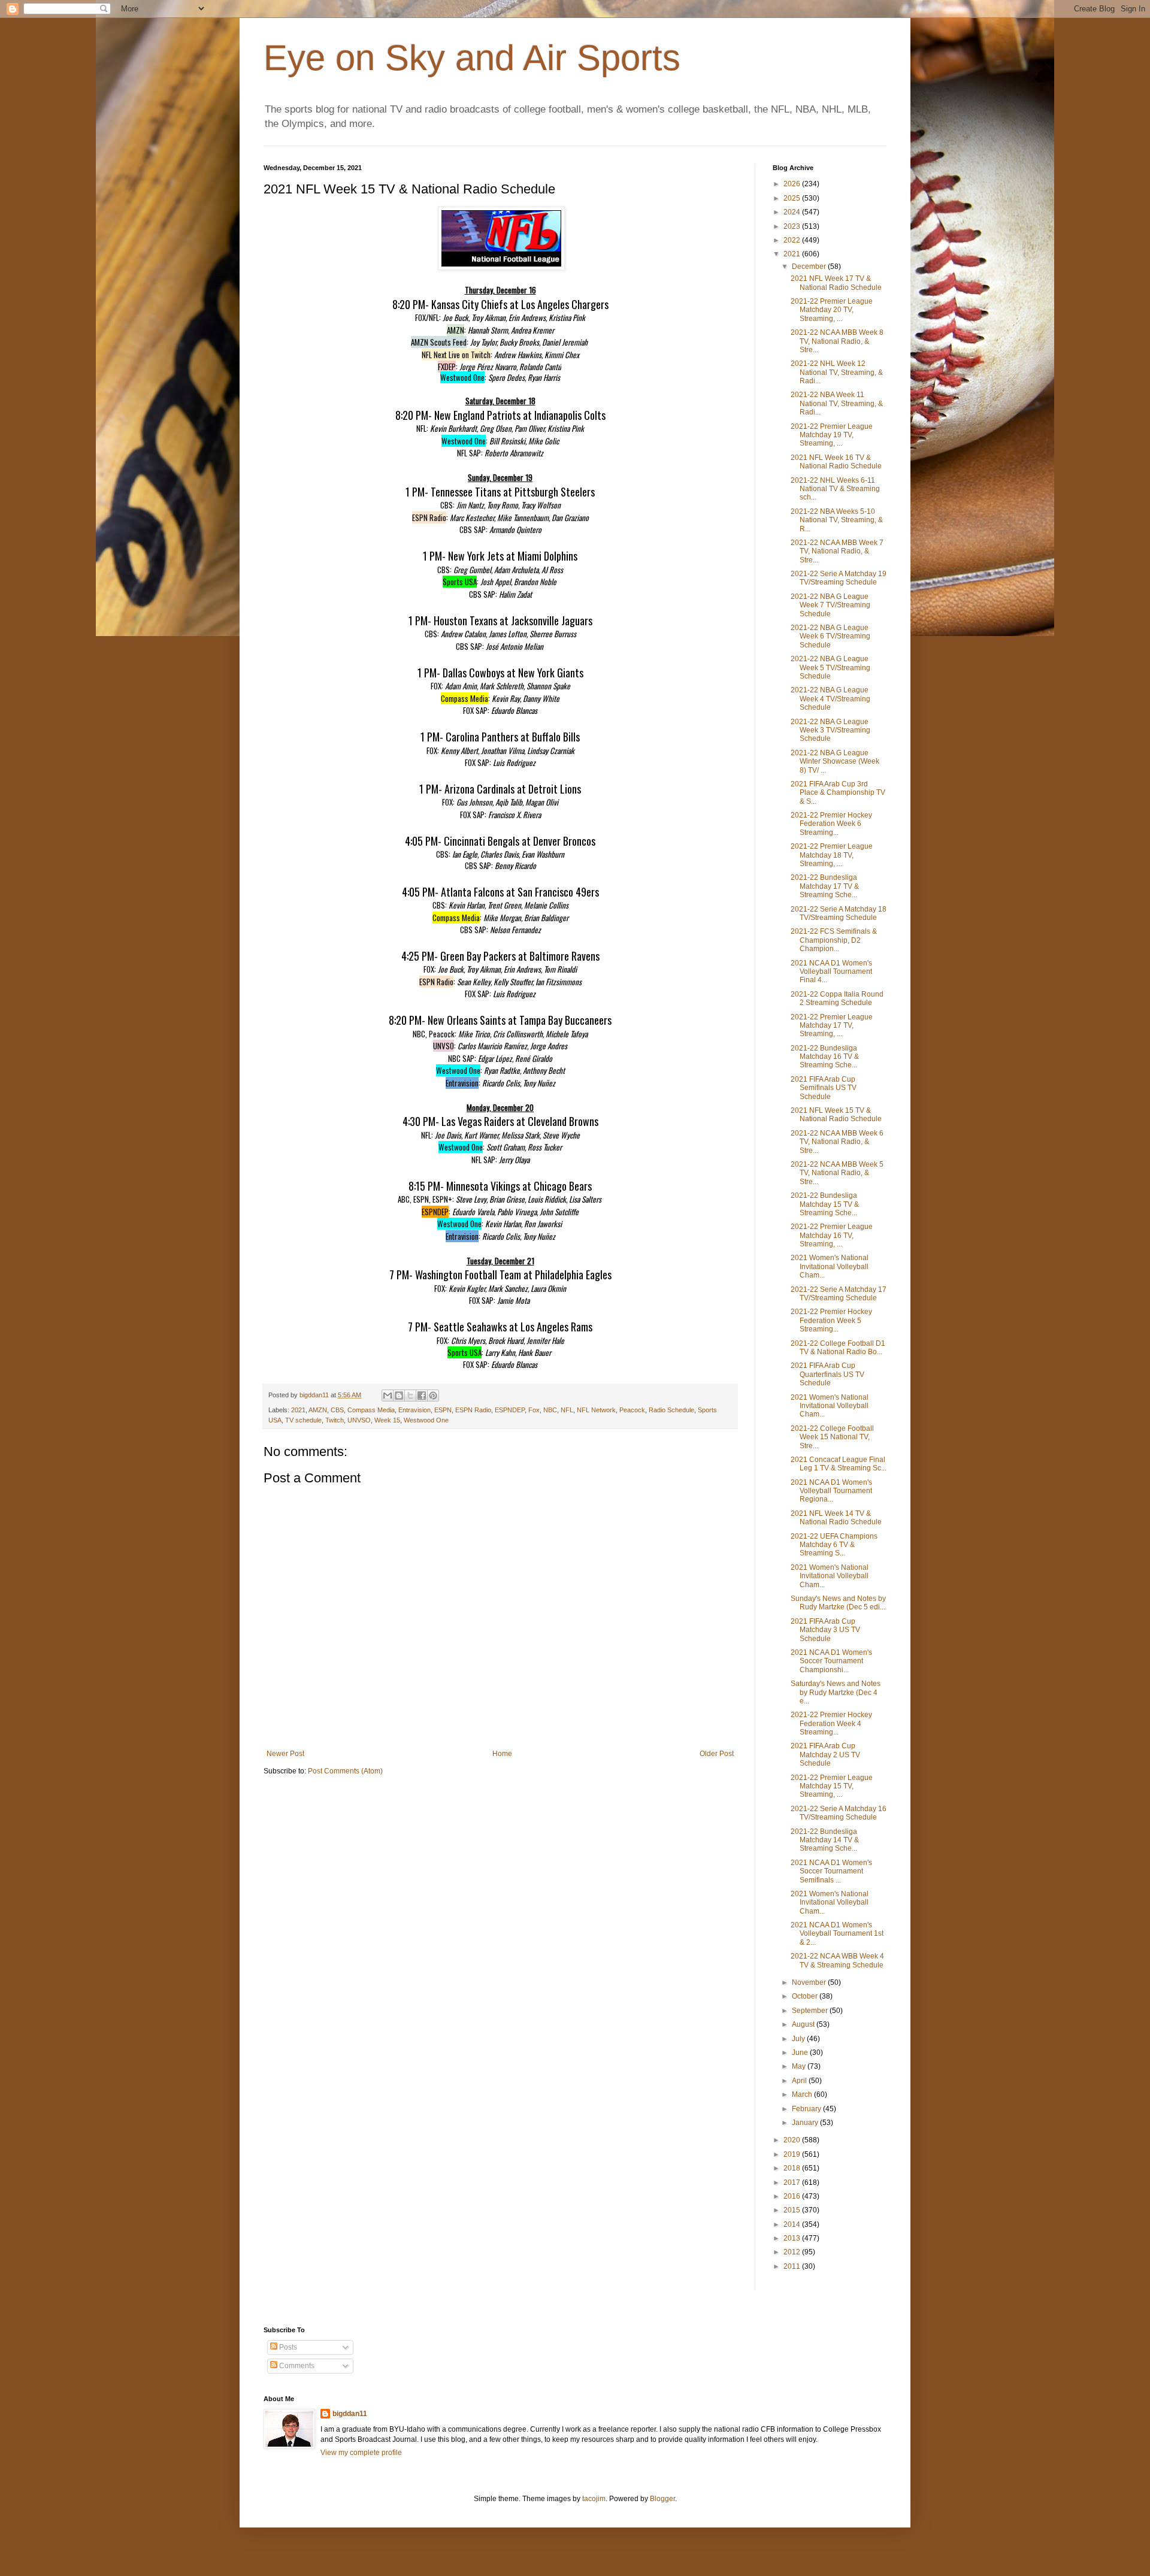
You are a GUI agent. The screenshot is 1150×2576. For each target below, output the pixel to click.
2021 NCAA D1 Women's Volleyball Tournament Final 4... (831, 972)
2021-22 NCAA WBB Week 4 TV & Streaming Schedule (837, 1960)
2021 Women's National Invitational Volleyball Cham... (830, 1266)
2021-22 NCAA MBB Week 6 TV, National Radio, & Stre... (837, 1142)
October (806, 1996)
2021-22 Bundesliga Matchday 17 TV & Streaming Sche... (825, 886)
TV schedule (303, 1420)
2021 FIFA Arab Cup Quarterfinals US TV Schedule (827, 1374)
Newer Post (285, 1754)
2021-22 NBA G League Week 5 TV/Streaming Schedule (830, 668)
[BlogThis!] (399, 1396)
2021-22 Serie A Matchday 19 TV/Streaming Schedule (839, 578)
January (806, 2123)
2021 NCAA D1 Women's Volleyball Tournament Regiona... (831, 1491)
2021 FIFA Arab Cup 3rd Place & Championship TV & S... (838, 793)
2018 (793, 2168)
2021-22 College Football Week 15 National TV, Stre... (832, 1437)
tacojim (594, 2499)
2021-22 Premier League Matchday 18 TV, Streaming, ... (832, 855)
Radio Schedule (671, 1410)
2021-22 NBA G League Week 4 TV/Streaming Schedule (830, 699)
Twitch (335, 1420)
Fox (534, 1410)
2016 (793, 2196)
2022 (793, 240)
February (807, 2109)
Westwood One (426, 1420)
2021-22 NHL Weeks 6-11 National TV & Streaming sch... (835, 489)
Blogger (662, 2499)
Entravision (414, 1410)
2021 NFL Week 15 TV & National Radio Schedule (836, 1115)
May (800, 2066)
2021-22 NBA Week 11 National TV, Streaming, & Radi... (837, 403)
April (800, 2081)
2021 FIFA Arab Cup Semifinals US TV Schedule (824, 1088)
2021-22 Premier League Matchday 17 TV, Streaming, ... (832, 1026)
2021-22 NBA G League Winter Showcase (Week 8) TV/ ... (835, 762)
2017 (793, 2183)
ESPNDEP (510, 1410)
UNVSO (359, 1420)
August (804, 2024)
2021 (298, 1410)
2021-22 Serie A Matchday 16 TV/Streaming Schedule (839, 1813)
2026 (793, 184)
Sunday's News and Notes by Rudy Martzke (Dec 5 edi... (838, 1603)
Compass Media (371, 1410)
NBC (550, 1410)
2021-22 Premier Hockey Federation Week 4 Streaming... (831, 1723)
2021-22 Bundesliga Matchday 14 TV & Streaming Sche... (825, 1840)
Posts (287, 2347)
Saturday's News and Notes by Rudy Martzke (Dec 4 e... (836, 1692)
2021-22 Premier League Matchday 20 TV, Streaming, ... (832, 310)
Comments (296, 2366)
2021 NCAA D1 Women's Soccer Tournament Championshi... (831, 1661)
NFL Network (596, 1410)
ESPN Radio (473, 1410)
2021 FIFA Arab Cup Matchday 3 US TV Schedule (825, 1630)
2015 (793, 2210)
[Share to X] (410, 1396)
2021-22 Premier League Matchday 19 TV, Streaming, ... (832, 435)
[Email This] (388, 1396)
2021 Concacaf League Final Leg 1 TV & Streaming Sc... (839, 1464)
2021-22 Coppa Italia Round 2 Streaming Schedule (837, 998)
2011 (793, 2266)
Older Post (717, 1754)
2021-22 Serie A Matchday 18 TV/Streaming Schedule (839, 913)
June (801, 2053)
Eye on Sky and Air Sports (472, 58)
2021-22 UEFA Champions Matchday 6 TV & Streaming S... (834, 1545)
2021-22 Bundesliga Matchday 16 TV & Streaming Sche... (825, 1057)
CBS (337, 1410)
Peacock (632, 1410)
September (811, 2011)
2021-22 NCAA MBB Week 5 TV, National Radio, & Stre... (837, 1173)
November (810, 1982)
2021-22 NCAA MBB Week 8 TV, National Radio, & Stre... (837, 341)
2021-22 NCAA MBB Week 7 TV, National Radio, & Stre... (837, 551)
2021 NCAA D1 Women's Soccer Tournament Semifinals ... (831, 1871)
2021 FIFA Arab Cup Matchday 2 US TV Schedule (825, 1755)
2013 (793, 2238)
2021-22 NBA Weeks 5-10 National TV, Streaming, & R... (837, 520)
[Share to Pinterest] (433, 1396)
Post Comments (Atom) (345, 1771)
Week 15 (387, 1420)
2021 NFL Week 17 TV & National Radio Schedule (836, 283)
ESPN (443, 1410)
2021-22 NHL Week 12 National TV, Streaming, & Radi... (837, 372)
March (803, 2094)
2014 (793, 2224)
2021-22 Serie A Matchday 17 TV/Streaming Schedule (839, 1294)
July (799, 2039)
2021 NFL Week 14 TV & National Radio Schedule (836, 1518)
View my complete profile (361, 2453)
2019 (793, 2154)
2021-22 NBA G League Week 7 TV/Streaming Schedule (830, 605)
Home (502, 1754)
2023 (793, 226)
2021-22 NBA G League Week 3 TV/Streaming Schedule (830, 730)
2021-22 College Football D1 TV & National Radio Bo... (838, 1348)
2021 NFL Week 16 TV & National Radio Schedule (836, 462)
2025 (793, 198)
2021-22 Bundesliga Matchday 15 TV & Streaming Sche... (825, 1204)
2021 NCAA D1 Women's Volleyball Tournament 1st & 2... (837, 1934)
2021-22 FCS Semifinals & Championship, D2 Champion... (834, 940)
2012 (793, 2252)
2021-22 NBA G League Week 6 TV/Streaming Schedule (830, 636)
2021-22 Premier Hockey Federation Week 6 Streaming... (831, 824)
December (810, 267)
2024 (793, 212)
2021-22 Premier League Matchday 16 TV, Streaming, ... (832, 1235)
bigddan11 (350, 2414)
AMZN (318, 1410)
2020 (793, 2140)
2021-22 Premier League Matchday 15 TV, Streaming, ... (832, 1786)
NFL (567, 1410)
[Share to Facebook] (422, 1396)
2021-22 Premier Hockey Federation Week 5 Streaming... (831, 1320)
